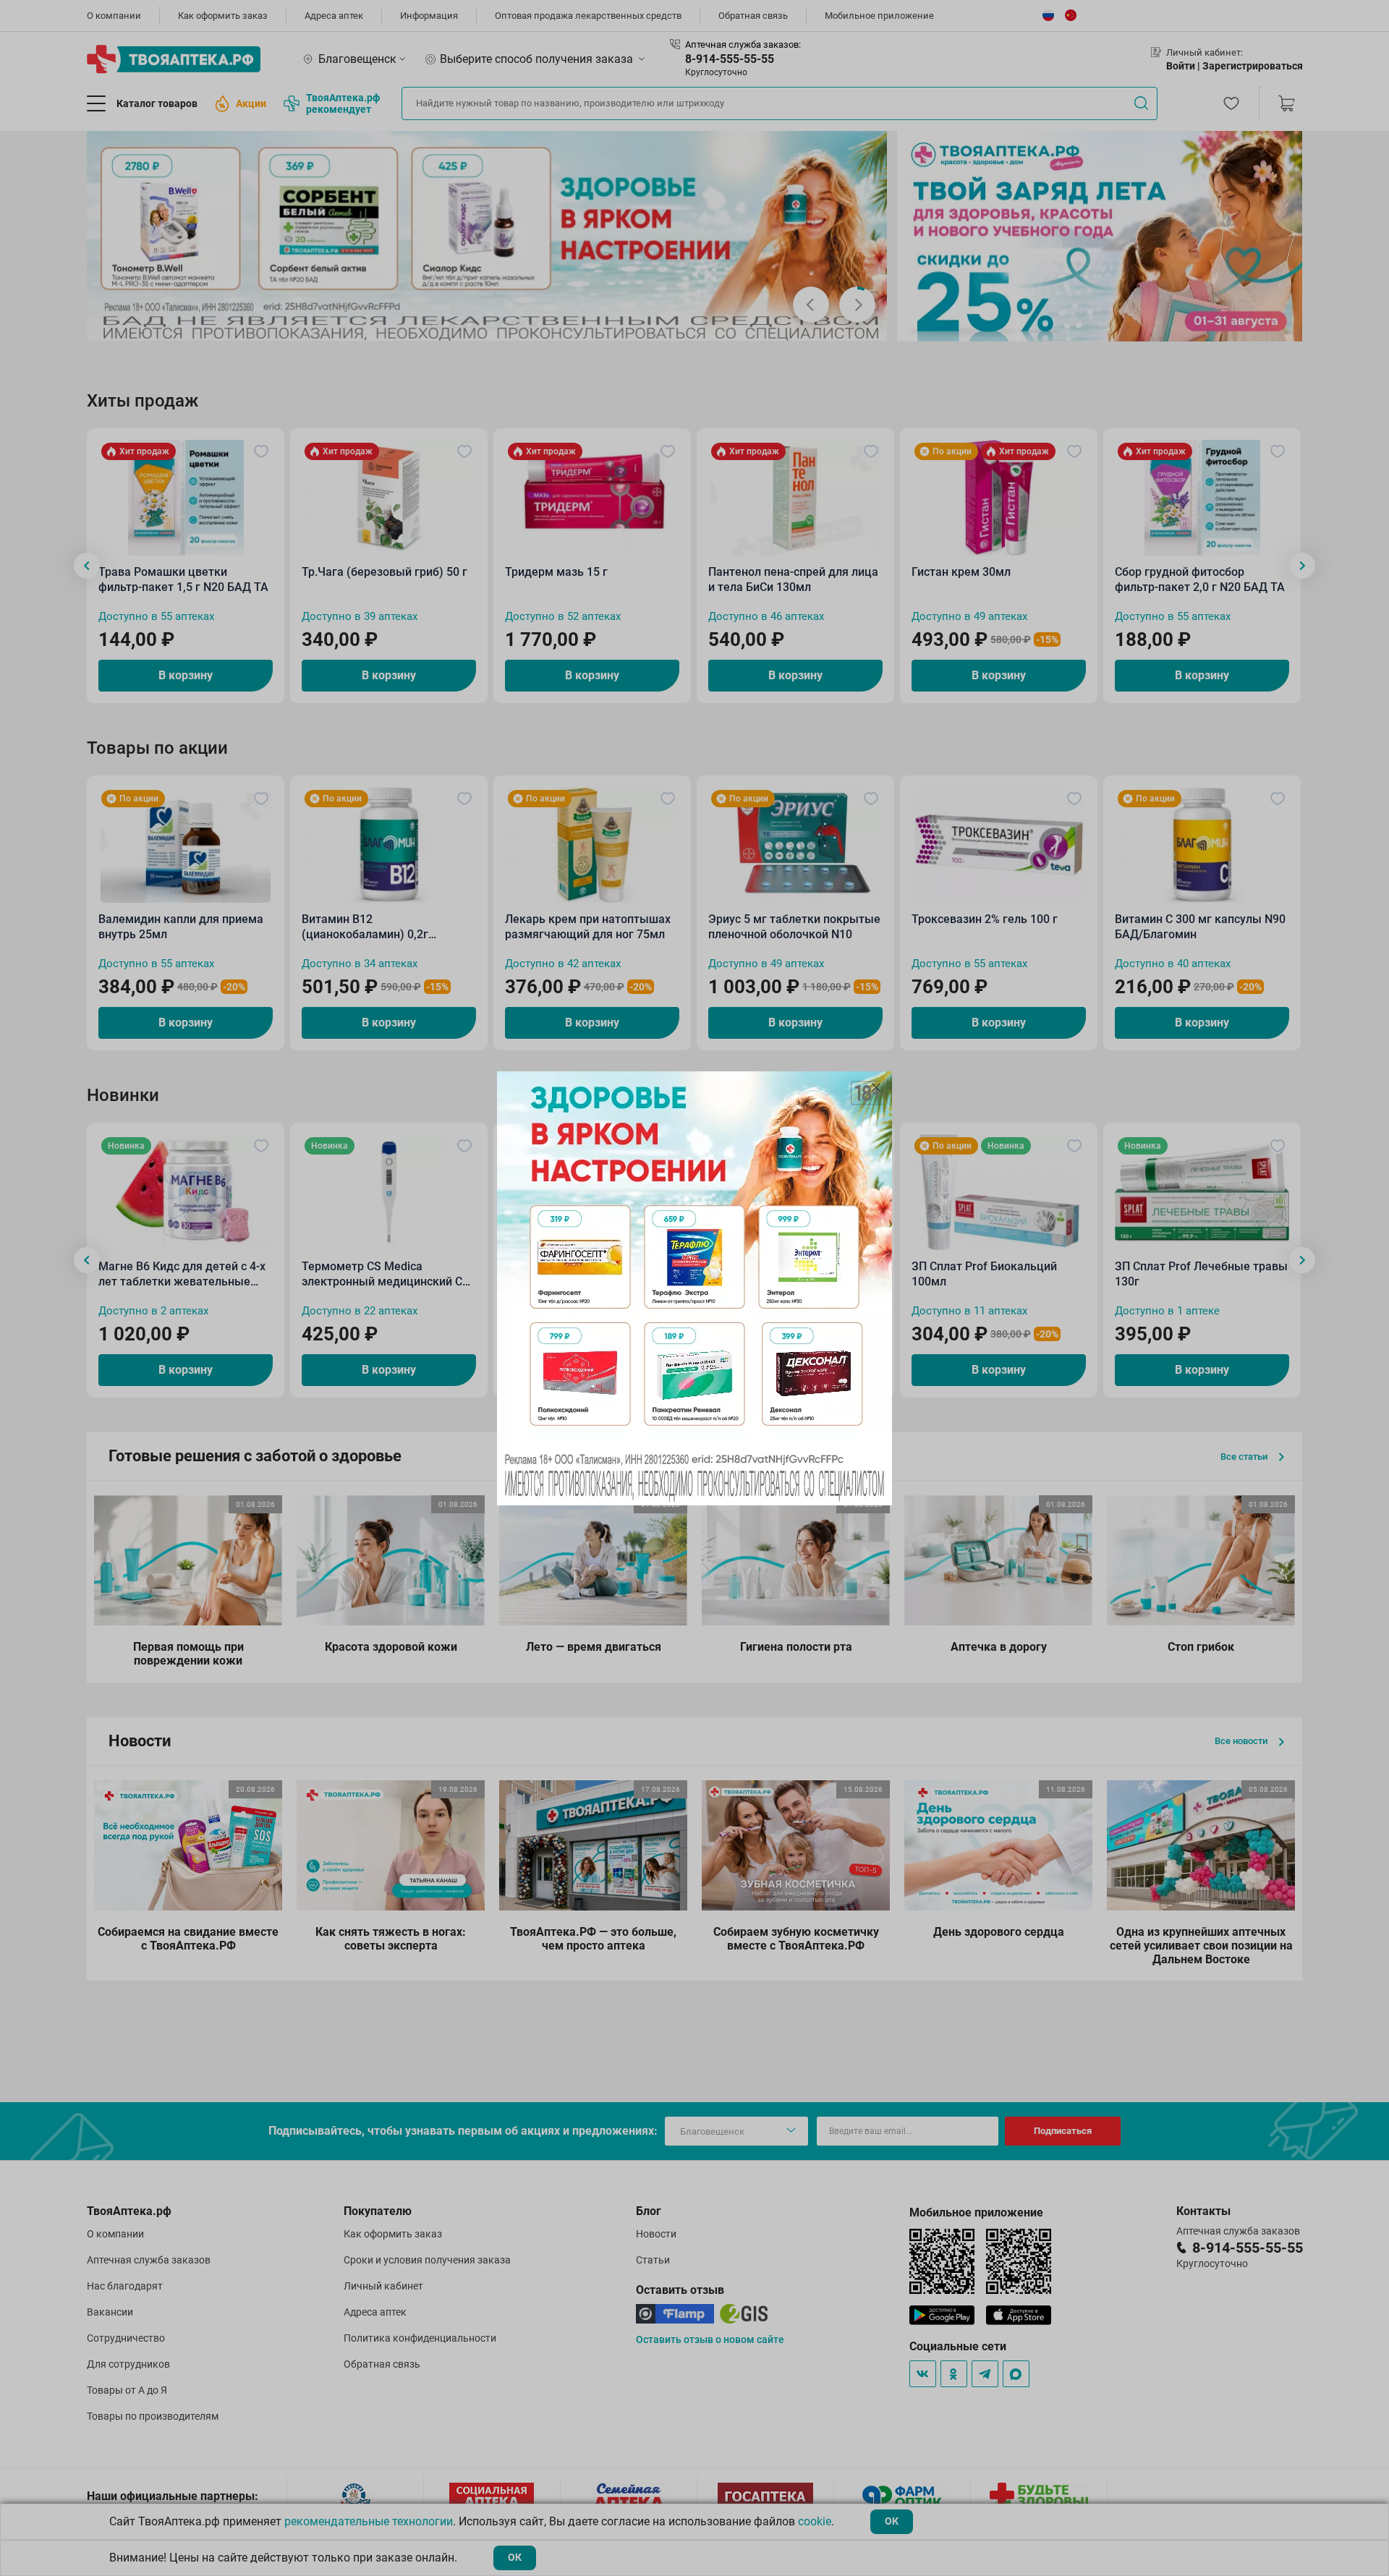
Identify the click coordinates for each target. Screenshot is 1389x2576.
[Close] (876, 1087)
